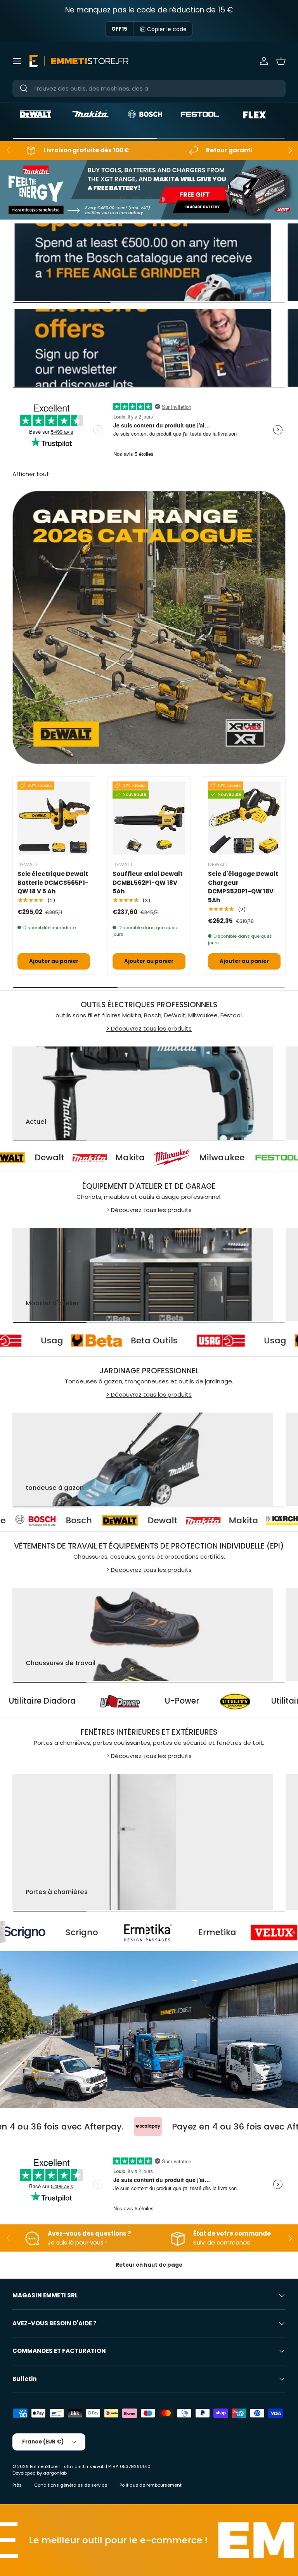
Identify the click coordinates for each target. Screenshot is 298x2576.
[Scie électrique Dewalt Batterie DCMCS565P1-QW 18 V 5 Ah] (54, 818)
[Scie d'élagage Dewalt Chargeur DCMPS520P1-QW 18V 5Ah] (244, 818)
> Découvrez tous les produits (149, 1028)
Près (17, 2485)
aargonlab (55, 2473)
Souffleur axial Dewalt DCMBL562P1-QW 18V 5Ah (148, 883)
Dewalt (47, 1520)
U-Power (260, 1701)
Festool (260, 1157)
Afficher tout (31, 474)
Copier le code (167, 29)
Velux (217, 1932)
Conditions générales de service (71, 2485)
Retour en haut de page (149, 2265)
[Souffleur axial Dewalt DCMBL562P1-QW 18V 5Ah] (149, 818)
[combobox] (149, 88)
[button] (281, 61)
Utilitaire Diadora (120, 1701)
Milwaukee (155, 1157)
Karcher (218, 1520)
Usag (118, 1340)
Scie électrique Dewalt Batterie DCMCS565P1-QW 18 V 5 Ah (53, 883)
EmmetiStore (44, 2466)
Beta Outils (220, 1340)
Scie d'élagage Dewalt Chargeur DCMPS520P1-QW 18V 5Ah (243, 887)
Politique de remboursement (151, 2485)
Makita (64, 1157)
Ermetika (111, 1932)
